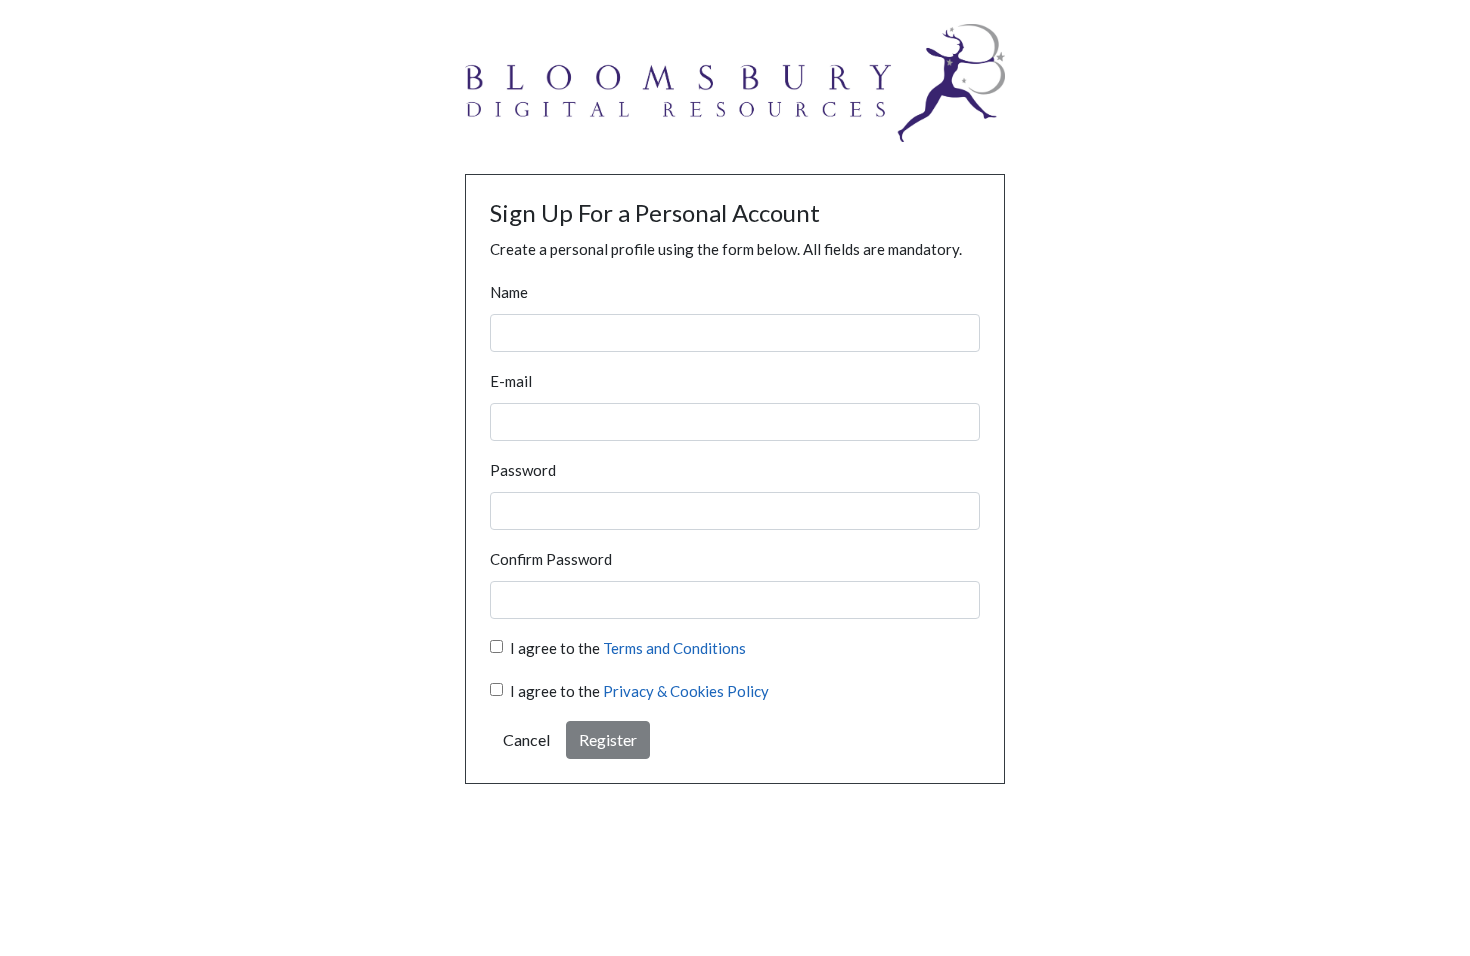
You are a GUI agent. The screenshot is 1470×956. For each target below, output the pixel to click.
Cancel (526, 739)
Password (523, 470)
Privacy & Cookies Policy (686, 691)
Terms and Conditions (674, 648)
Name (509, 292)
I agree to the (628, 648)
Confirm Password (551, 559)
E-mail (511, 381)
